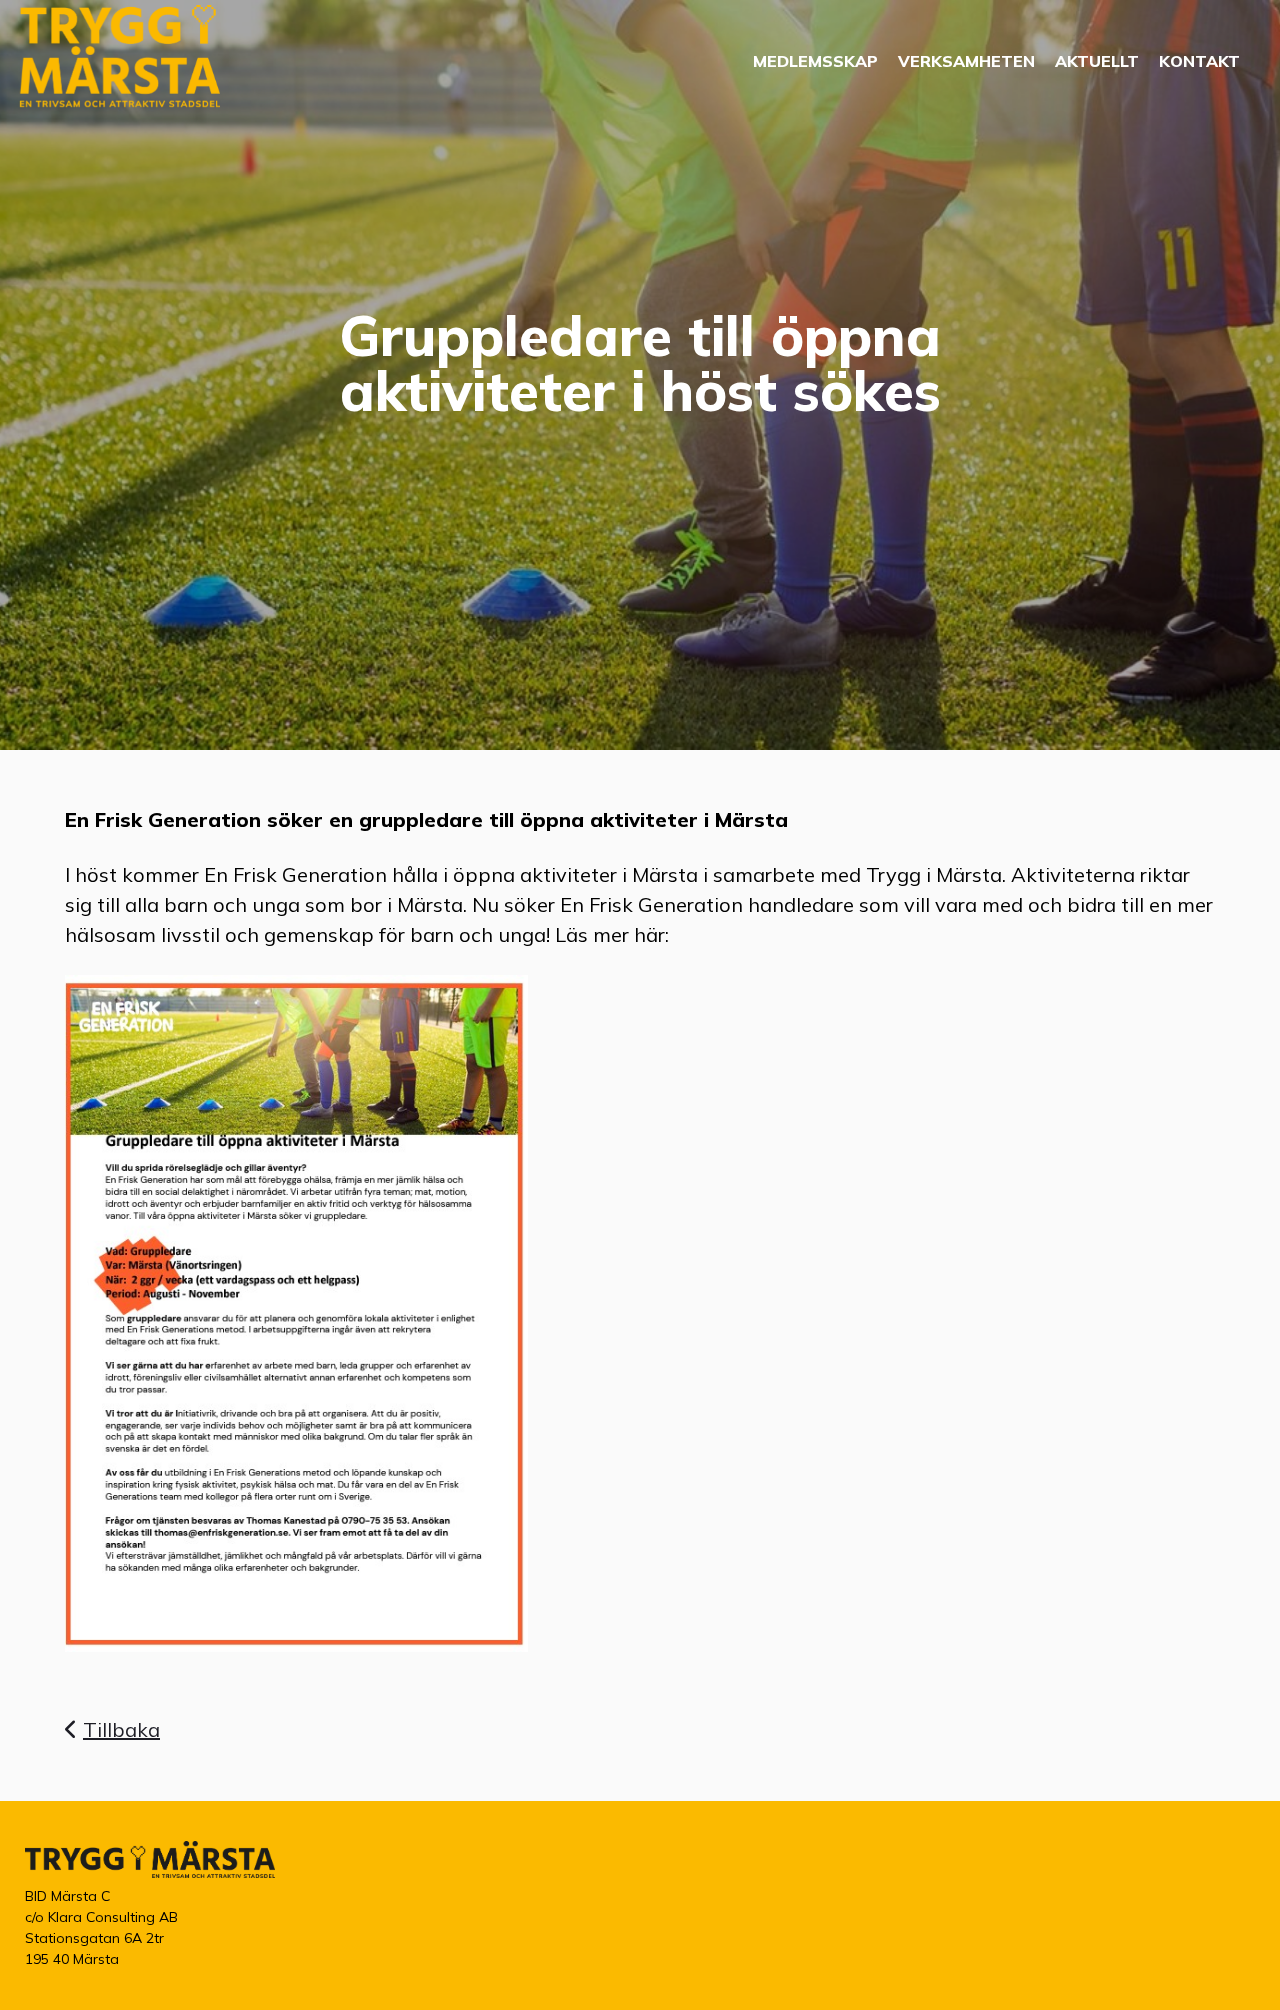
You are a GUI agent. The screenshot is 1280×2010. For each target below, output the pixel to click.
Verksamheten (966, 61)
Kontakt (1199, 61)
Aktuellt (1097, 61)
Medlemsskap (815, 61)
